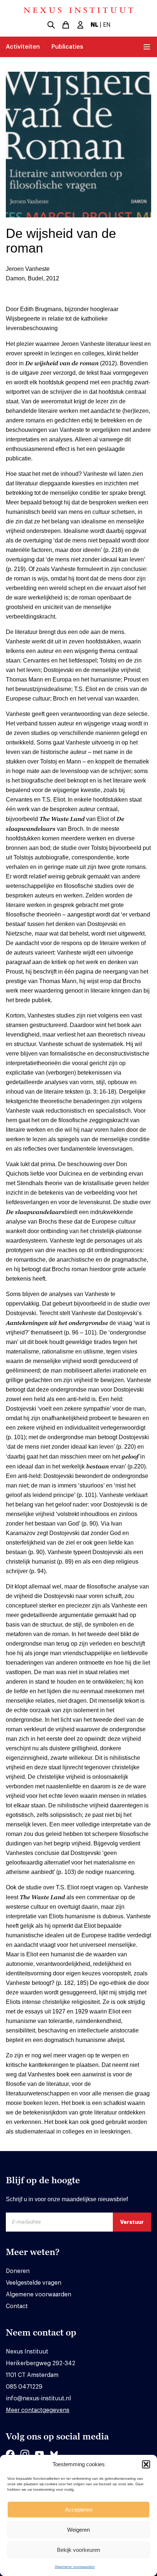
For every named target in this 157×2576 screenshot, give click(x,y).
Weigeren (78, 2530)
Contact (17, 2306)
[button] (146, 2464)
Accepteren (79, 2510)
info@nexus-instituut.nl (38, 2398)
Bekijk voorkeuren (78, 2550)
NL (94, 25)
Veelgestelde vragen (34, 2283)
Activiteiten (23, 47)
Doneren (18, 2271)
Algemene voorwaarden (75, 2567)
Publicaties (67, 47)
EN (107, 25)
